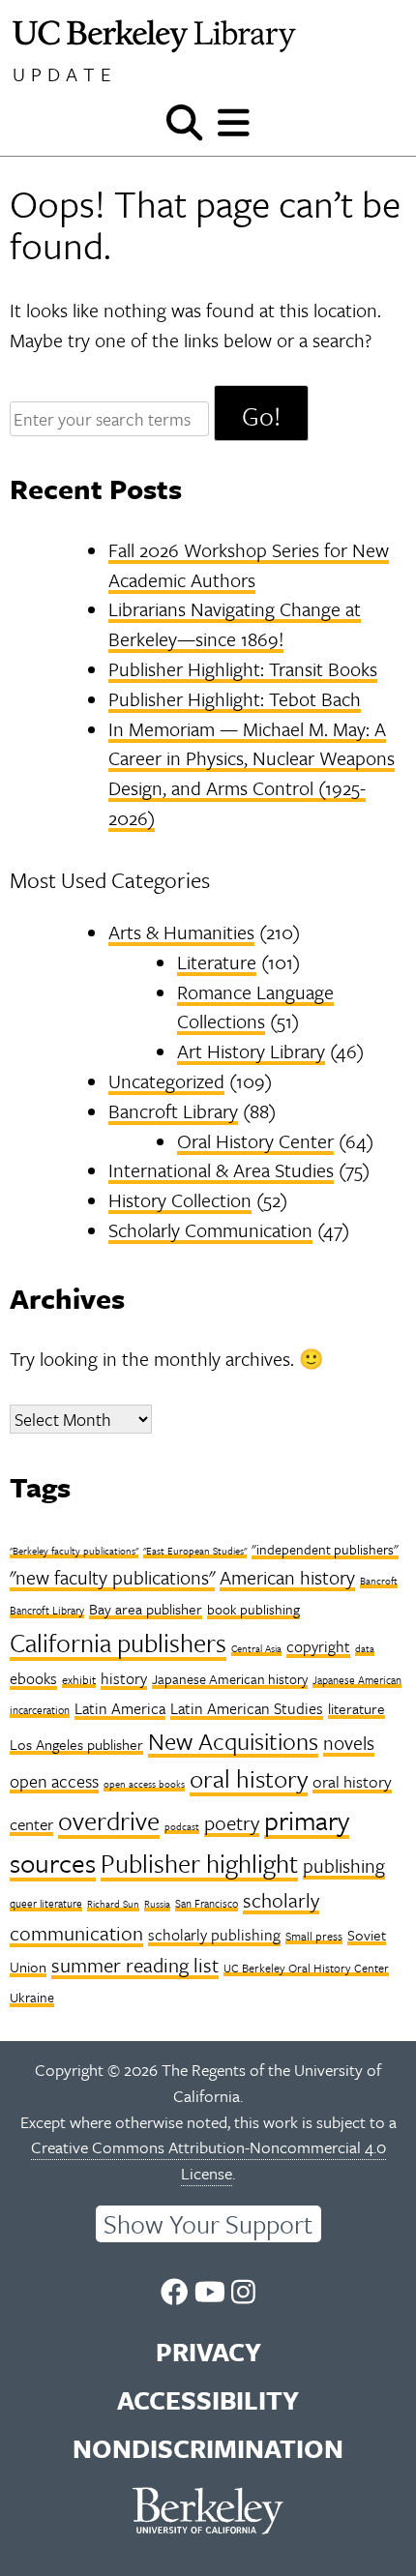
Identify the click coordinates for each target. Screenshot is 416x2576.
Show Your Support (208, 2224)
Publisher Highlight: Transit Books (243, 669)
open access (54, 1781)
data (365, 1648)
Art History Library (251, 1051)
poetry (232, 1822)
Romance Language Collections (255, 1007)
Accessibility (208, 2400)
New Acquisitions (233, 1741)
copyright (318, 1646)
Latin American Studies (247, 1708)
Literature (217, 962)
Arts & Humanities (181, 932)
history (124, 1678)
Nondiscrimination (208, 2448)
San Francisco (207, 1903)
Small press (314, 1936)
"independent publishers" (325, 1549)
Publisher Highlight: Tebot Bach (235, 699)
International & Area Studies (221, 1170)
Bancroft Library (173, 1111)
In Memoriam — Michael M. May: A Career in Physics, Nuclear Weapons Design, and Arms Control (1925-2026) (252, 773)
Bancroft (379, 1581)
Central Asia (256, 1648)
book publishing (253, 1609)
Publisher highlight (199, 1863)
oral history (249, 1778)
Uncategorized (166, 1081)
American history (287, 1577)
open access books (144, 1784)
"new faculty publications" (112, 1577)
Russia (157, 1904)
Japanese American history (230, 1679)
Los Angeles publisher (76, 1744)
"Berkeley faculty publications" (74, 1551)
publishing (344, 1865)
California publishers (118, 1643)
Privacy (208, 2352)
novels (349, 1743)
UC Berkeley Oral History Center (306, 1968)
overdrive (109, 1821)
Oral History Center (255, 1141)
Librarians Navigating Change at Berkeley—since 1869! (235, 624)
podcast (182, 1826)
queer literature (46, 1903)
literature (357, 1708)
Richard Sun (113, 1904)
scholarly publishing (214, 1935)
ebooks (33, 1678)
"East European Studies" (195, 1551)
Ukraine (32, 1997)
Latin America (120, 1708)
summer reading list (135, 1965)
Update (65, 74)
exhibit (79, 1679)
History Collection (180, 1200)
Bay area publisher (146, 1609)
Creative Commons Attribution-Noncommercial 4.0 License (208, 2160)
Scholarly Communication (210, 1230)
